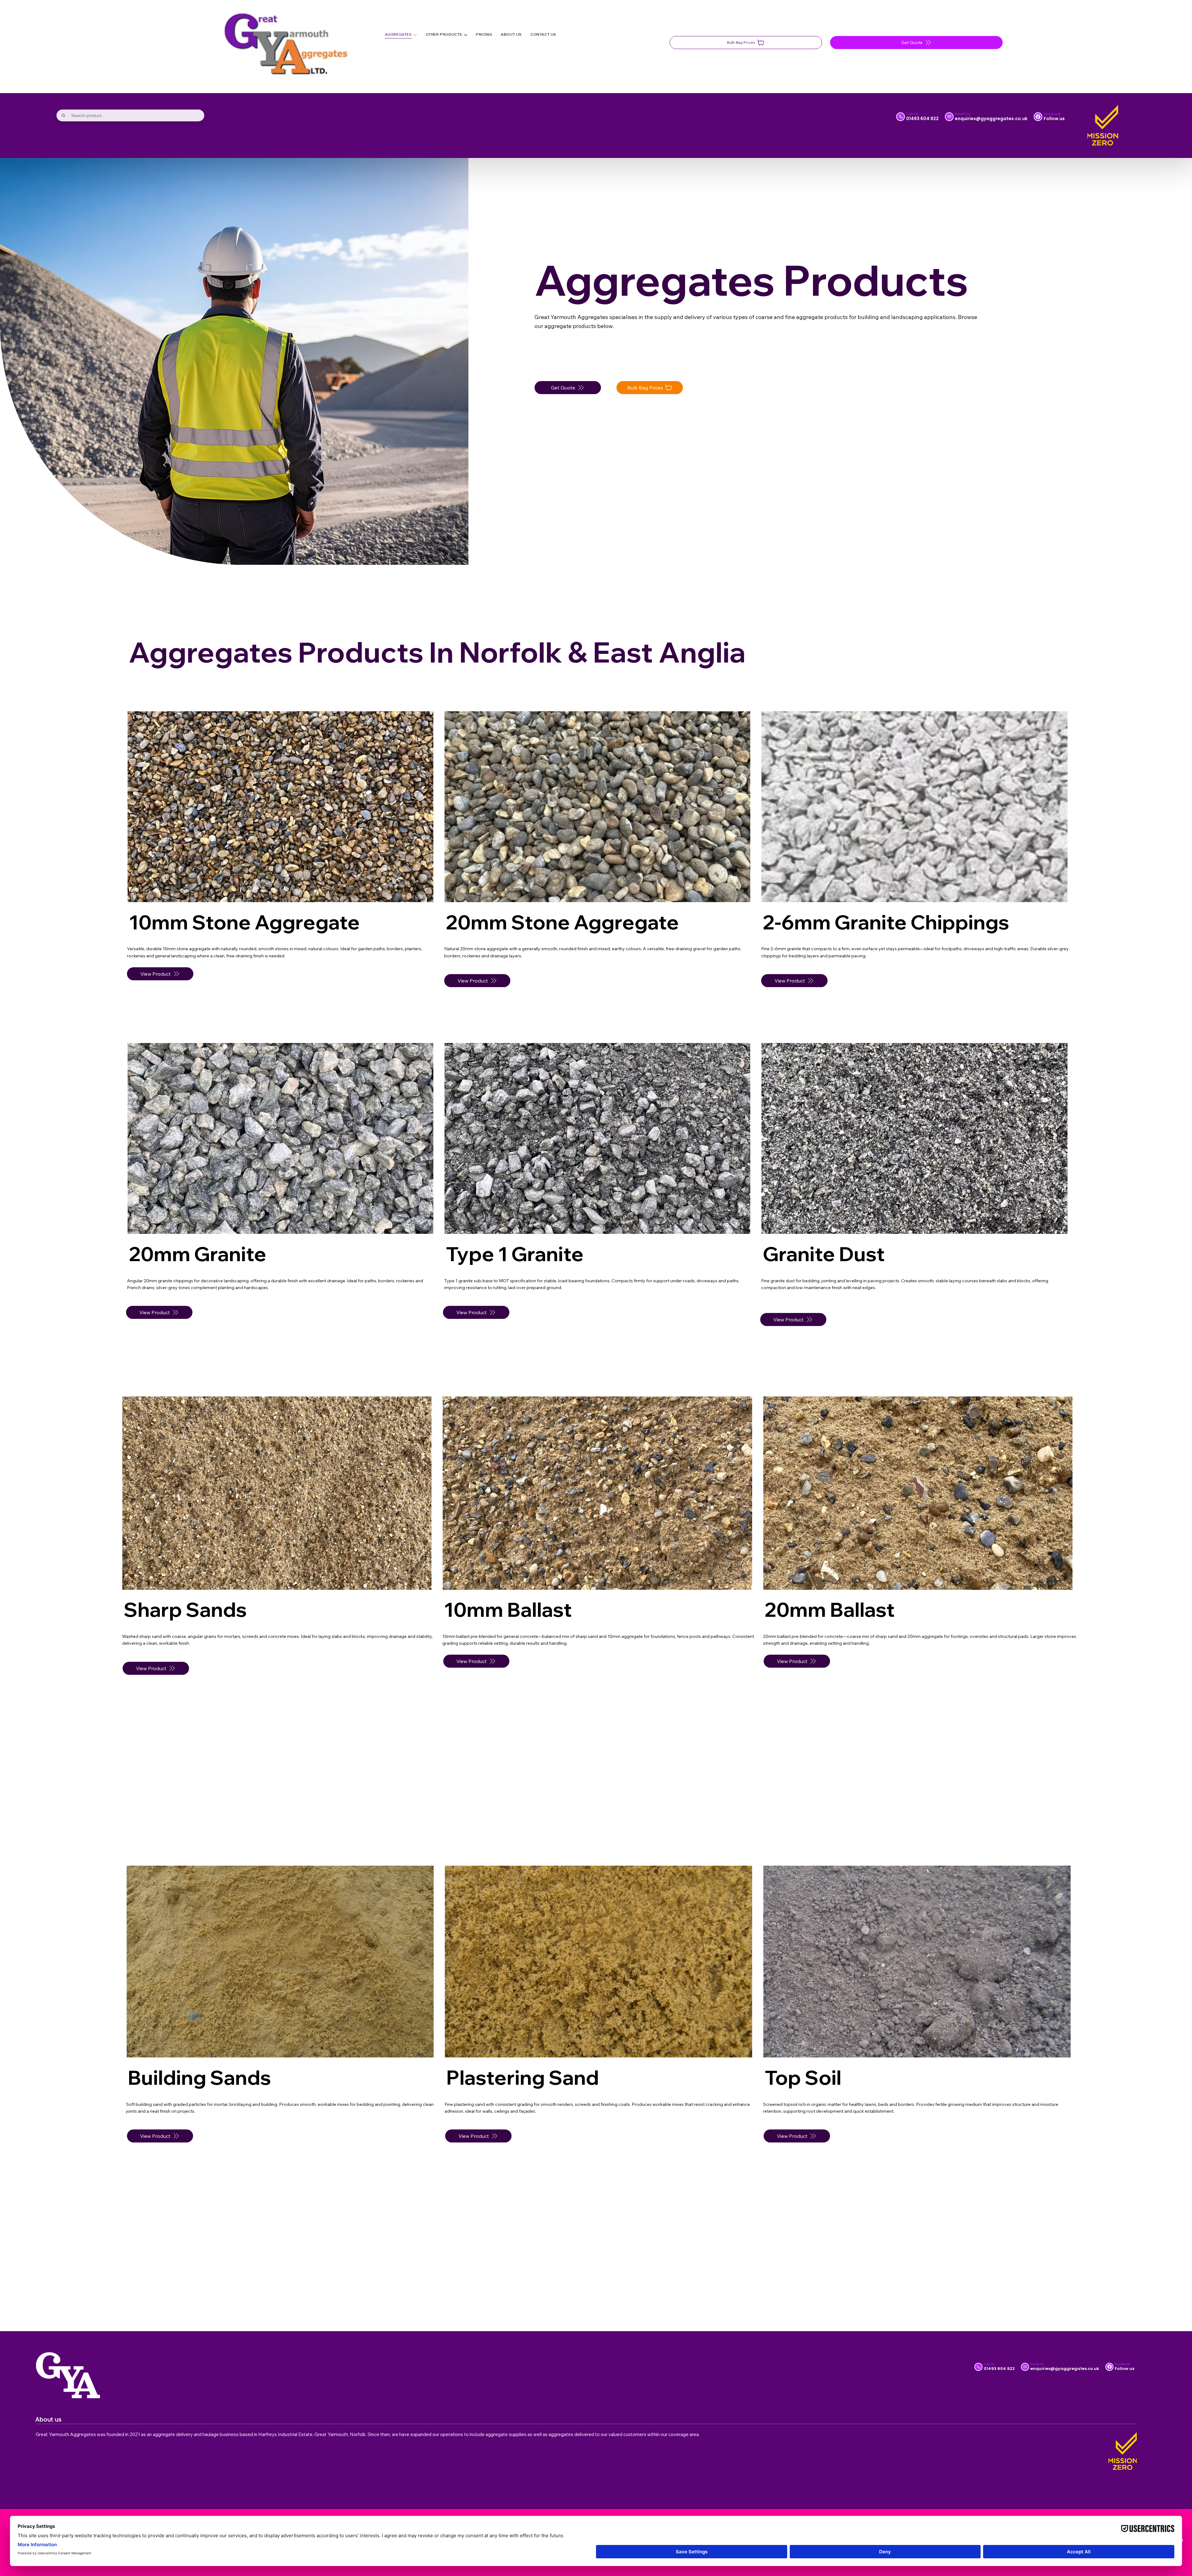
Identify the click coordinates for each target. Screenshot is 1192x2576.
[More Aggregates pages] (415, 35)
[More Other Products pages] (466, 35)
